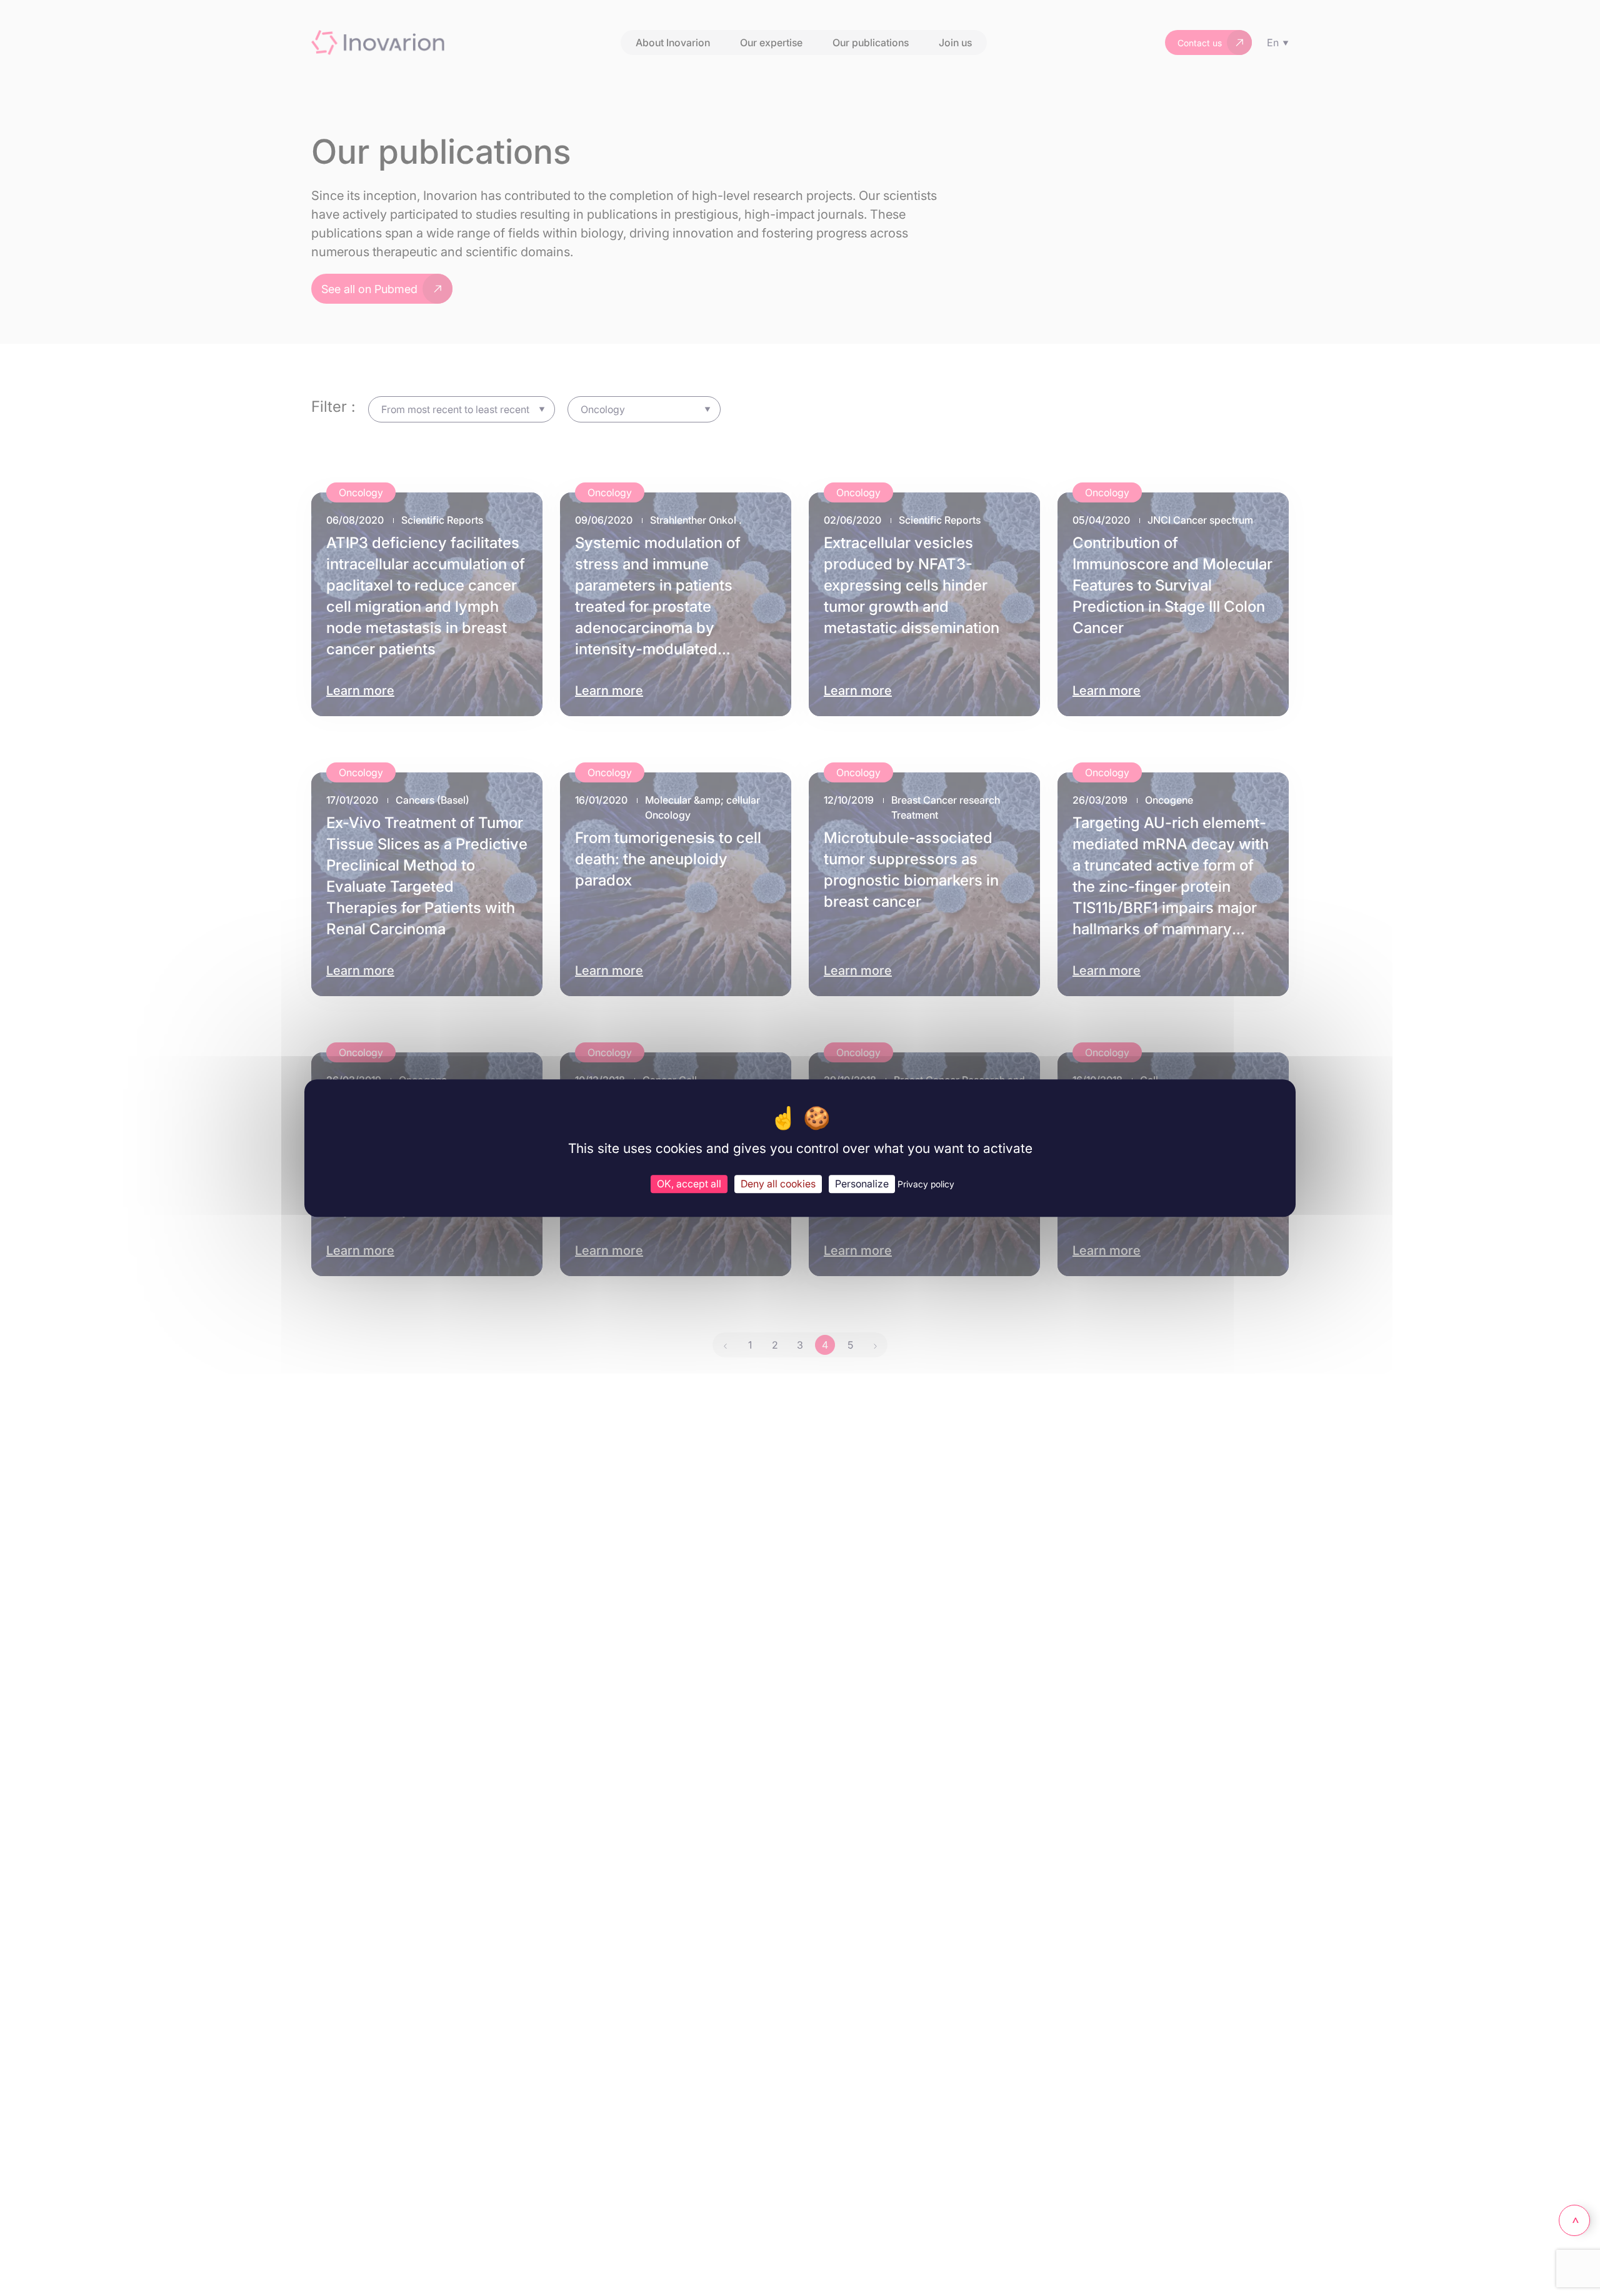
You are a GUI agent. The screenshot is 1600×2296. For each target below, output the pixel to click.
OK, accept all (689, 1184)
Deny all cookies (778, 1184)
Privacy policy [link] (926, 1184)
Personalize (862, 1184)
